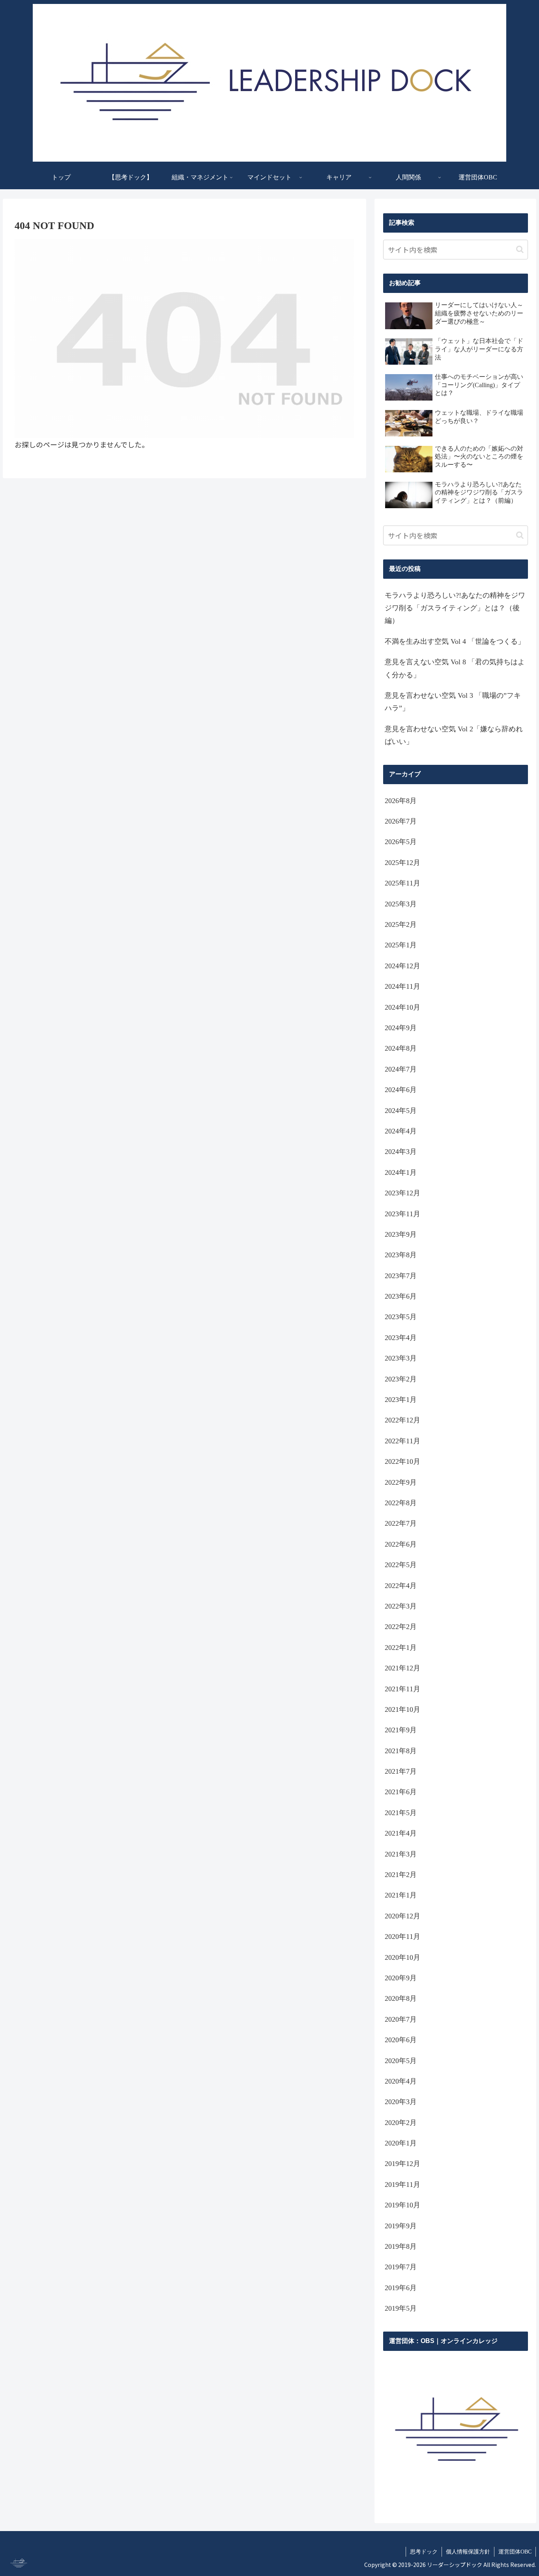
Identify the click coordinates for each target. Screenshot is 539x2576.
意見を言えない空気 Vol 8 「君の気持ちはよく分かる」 (455, 668)
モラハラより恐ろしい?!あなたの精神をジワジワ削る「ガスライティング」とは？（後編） (455, 608)
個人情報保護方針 (468, 2552)
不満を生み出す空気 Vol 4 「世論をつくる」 (455, 641)
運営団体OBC (515, 2552)
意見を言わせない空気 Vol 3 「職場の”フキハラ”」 (453, 702)
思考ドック (424, 2552)
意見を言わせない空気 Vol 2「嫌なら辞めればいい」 (454, 735)
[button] (520, 249)
